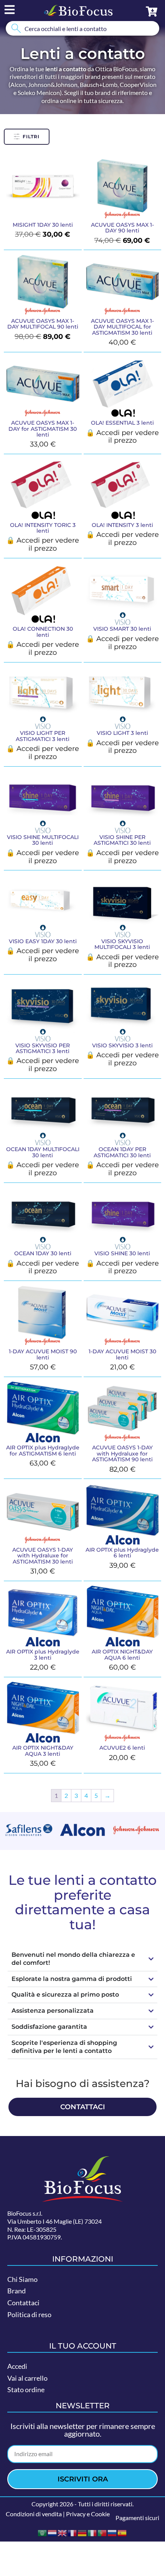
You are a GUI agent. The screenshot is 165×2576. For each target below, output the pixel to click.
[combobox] (82, 28)
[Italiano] (92, 2532)
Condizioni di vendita (34, 2514)
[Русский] (112, 2532)
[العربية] (43, 2532)
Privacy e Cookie (88, 2514)
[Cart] (152, 11)
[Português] (102, 2532)
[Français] (73, 2532)
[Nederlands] (53, 2532)
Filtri (31, 137)
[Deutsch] (82, 2532)
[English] (63, 2532)
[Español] (122, 2532)
